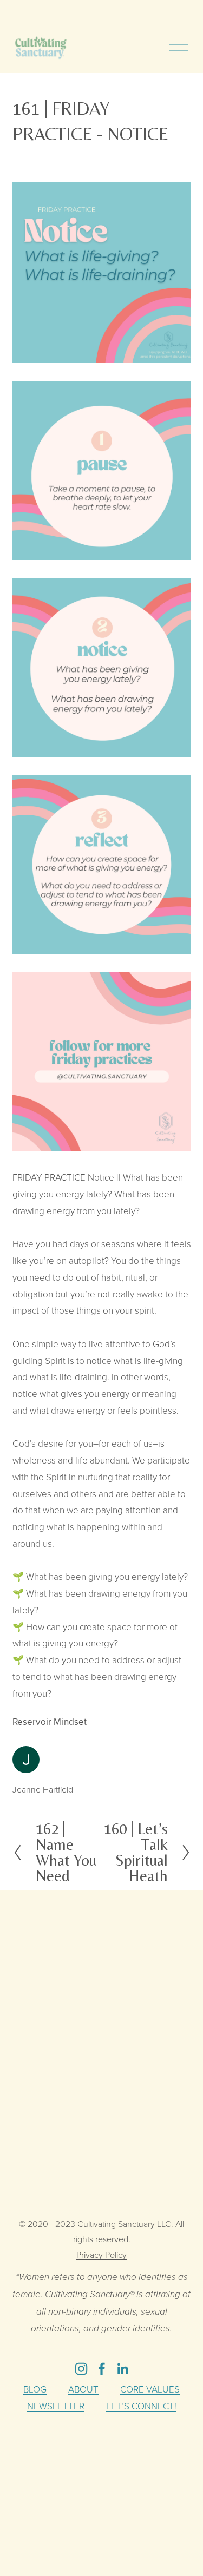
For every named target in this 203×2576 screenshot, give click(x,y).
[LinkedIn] (122, 2369)
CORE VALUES (150, 2389)
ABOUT (83, 2389)
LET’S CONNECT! (141, 2406)
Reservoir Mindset (50, 1722)
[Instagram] (81, 2369)
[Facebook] (102, 2369)
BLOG (35, 2389)
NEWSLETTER (56, 2406)
